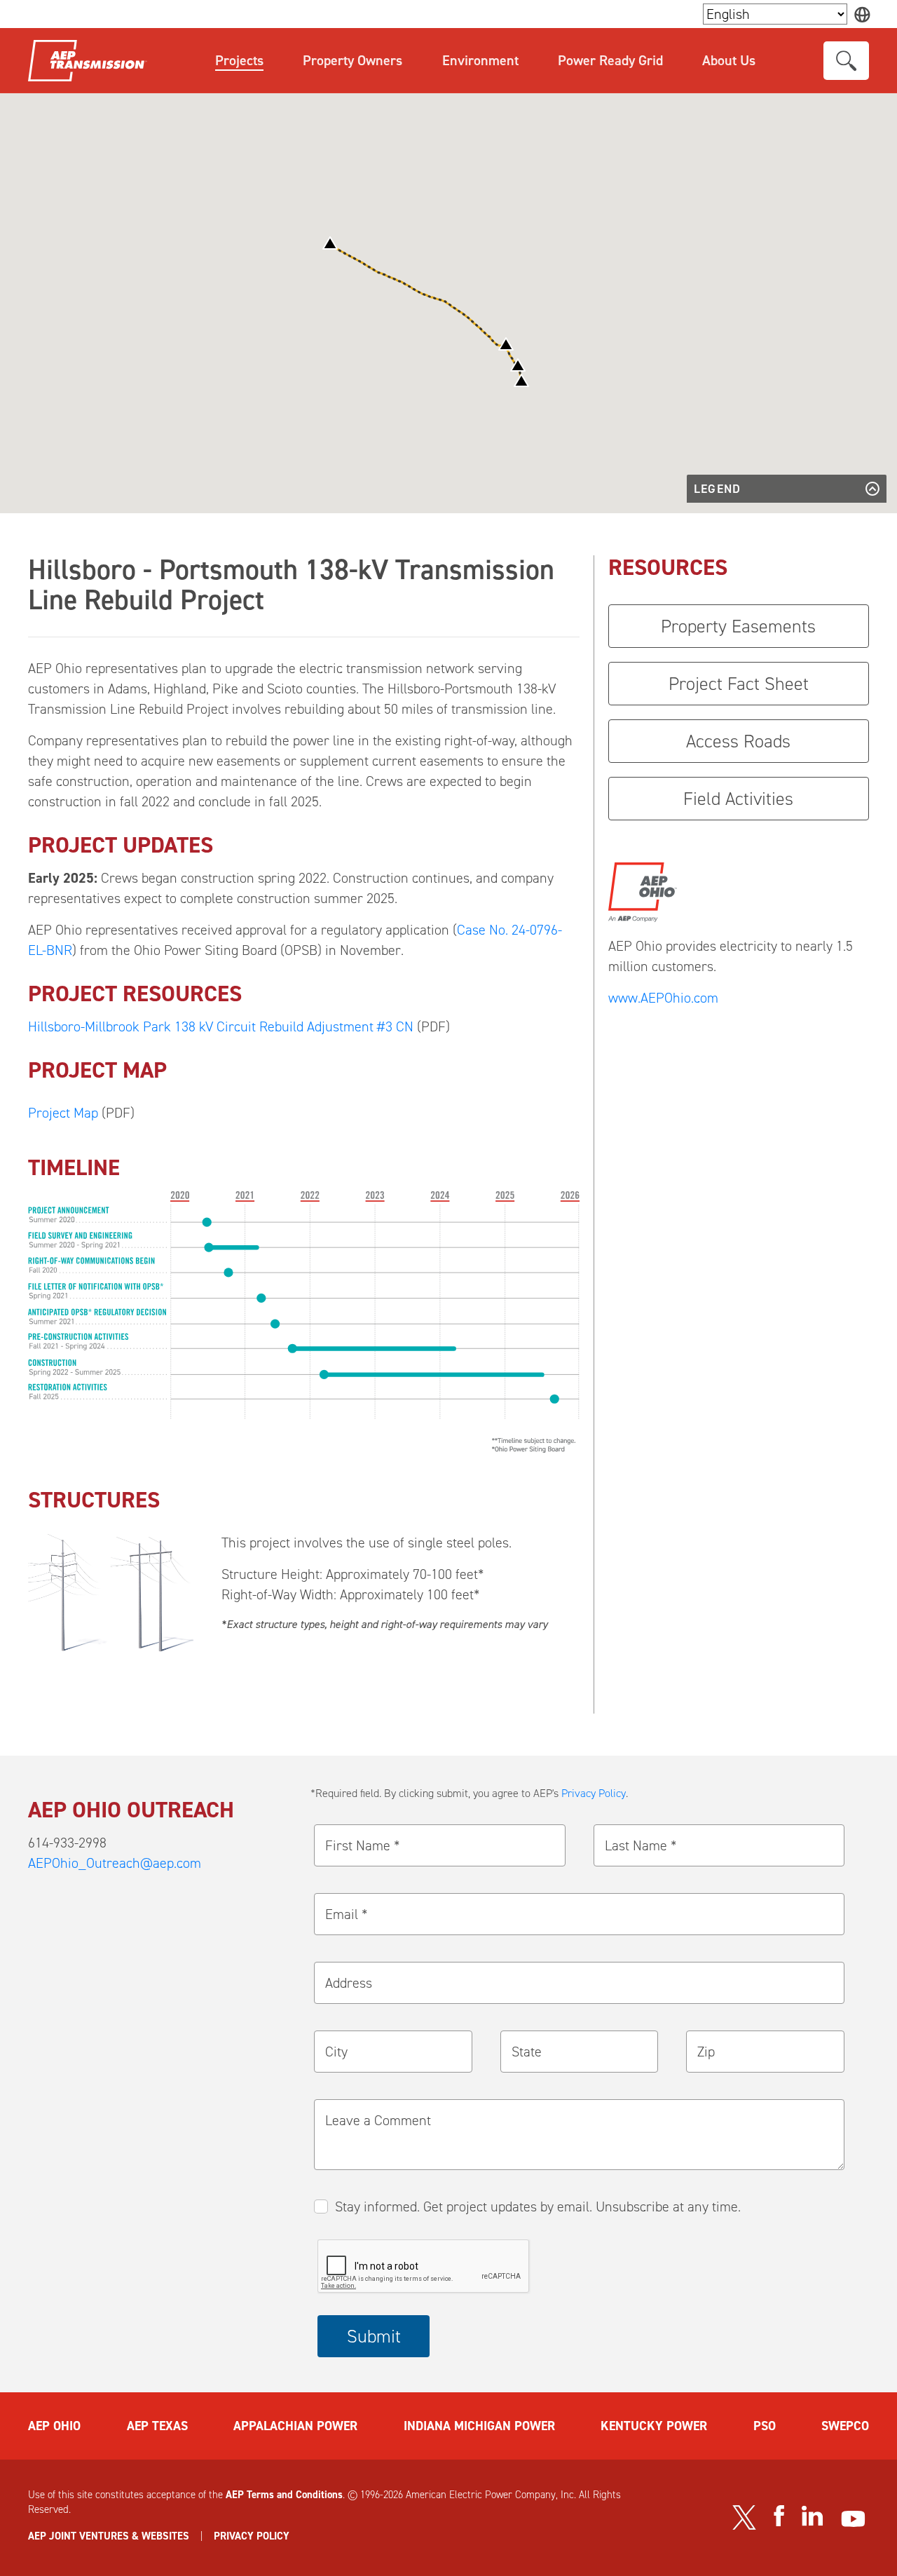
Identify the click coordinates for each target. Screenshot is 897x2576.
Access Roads (738, 741)
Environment (480, 60)
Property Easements (738, 626)
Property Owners (352, 60)
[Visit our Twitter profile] (744, 2517)
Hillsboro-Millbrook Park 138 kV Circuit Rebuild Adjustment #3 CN (221, 1026)
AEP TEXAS (157, 2426)
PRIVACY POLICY (252, 2536)
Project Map (63, 1113)
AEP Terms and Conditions (284, 2495)
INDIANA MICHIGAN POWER (479, 2426)
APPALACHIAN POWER (295, 2426)
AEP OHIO (54, 2426)
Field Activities (738, 799)
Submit (374, 2336)
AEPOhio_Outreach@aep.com (115, 1863)
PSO (765, 2426)
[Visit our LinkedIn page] (813, 2516)
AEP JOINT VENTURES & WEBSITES (109, 2536)
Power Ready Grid (610, 60)
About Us (729, 60)
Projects (239, 60)
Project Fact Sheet (739, 684)
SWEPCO (845, 2426)
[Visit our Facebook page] (779, 2516)
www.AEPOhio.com (663, 998)
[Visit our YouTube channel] (853, 2519)
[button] (521, 380)
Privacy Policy (594, 1793)
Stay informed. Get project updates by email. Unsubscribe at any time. (538, 2206)
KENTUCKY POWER (654, 2426)
